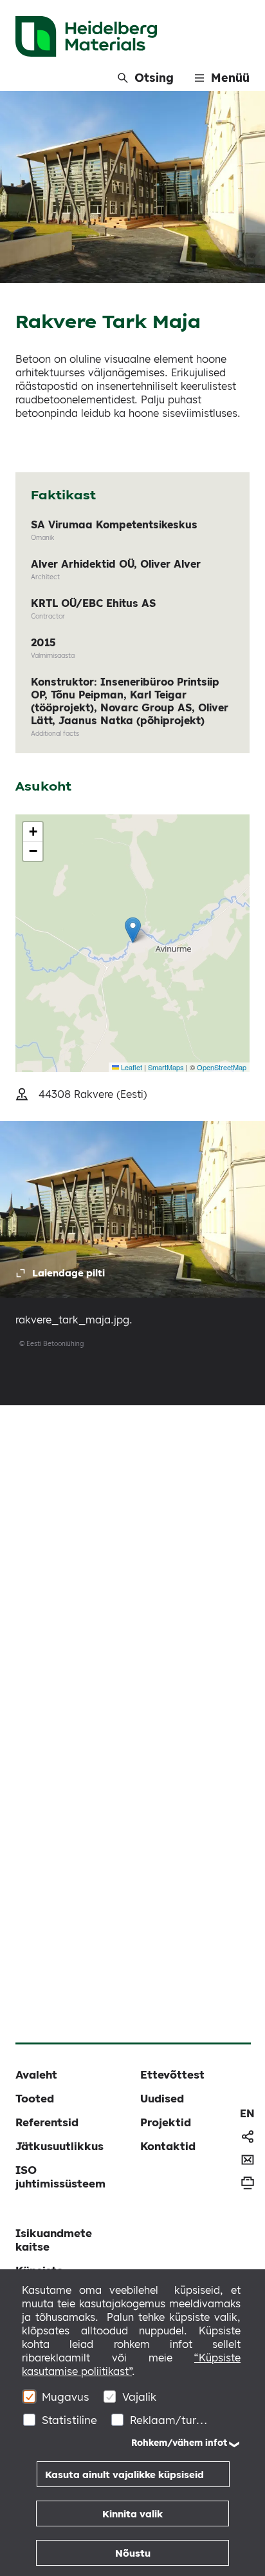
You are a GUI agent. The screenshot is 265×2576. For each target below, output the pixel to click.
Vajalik (139, 2397)
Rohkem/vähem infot (179, 2443)
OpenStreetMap (222, 1067)
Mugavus (66, 2397)
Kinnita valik (132, 2514)
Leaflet (131, 1067)
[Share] (248, 2137)
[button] (133, 930)
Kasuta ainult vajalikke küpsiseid (124, 2475)
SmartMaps (166, 1067)
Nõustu (133, 2553)
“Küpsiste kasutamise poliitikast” (131, 2364)
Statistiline (69, 2420)
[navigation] (247, 2113)
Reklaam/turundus (169, 2420)
